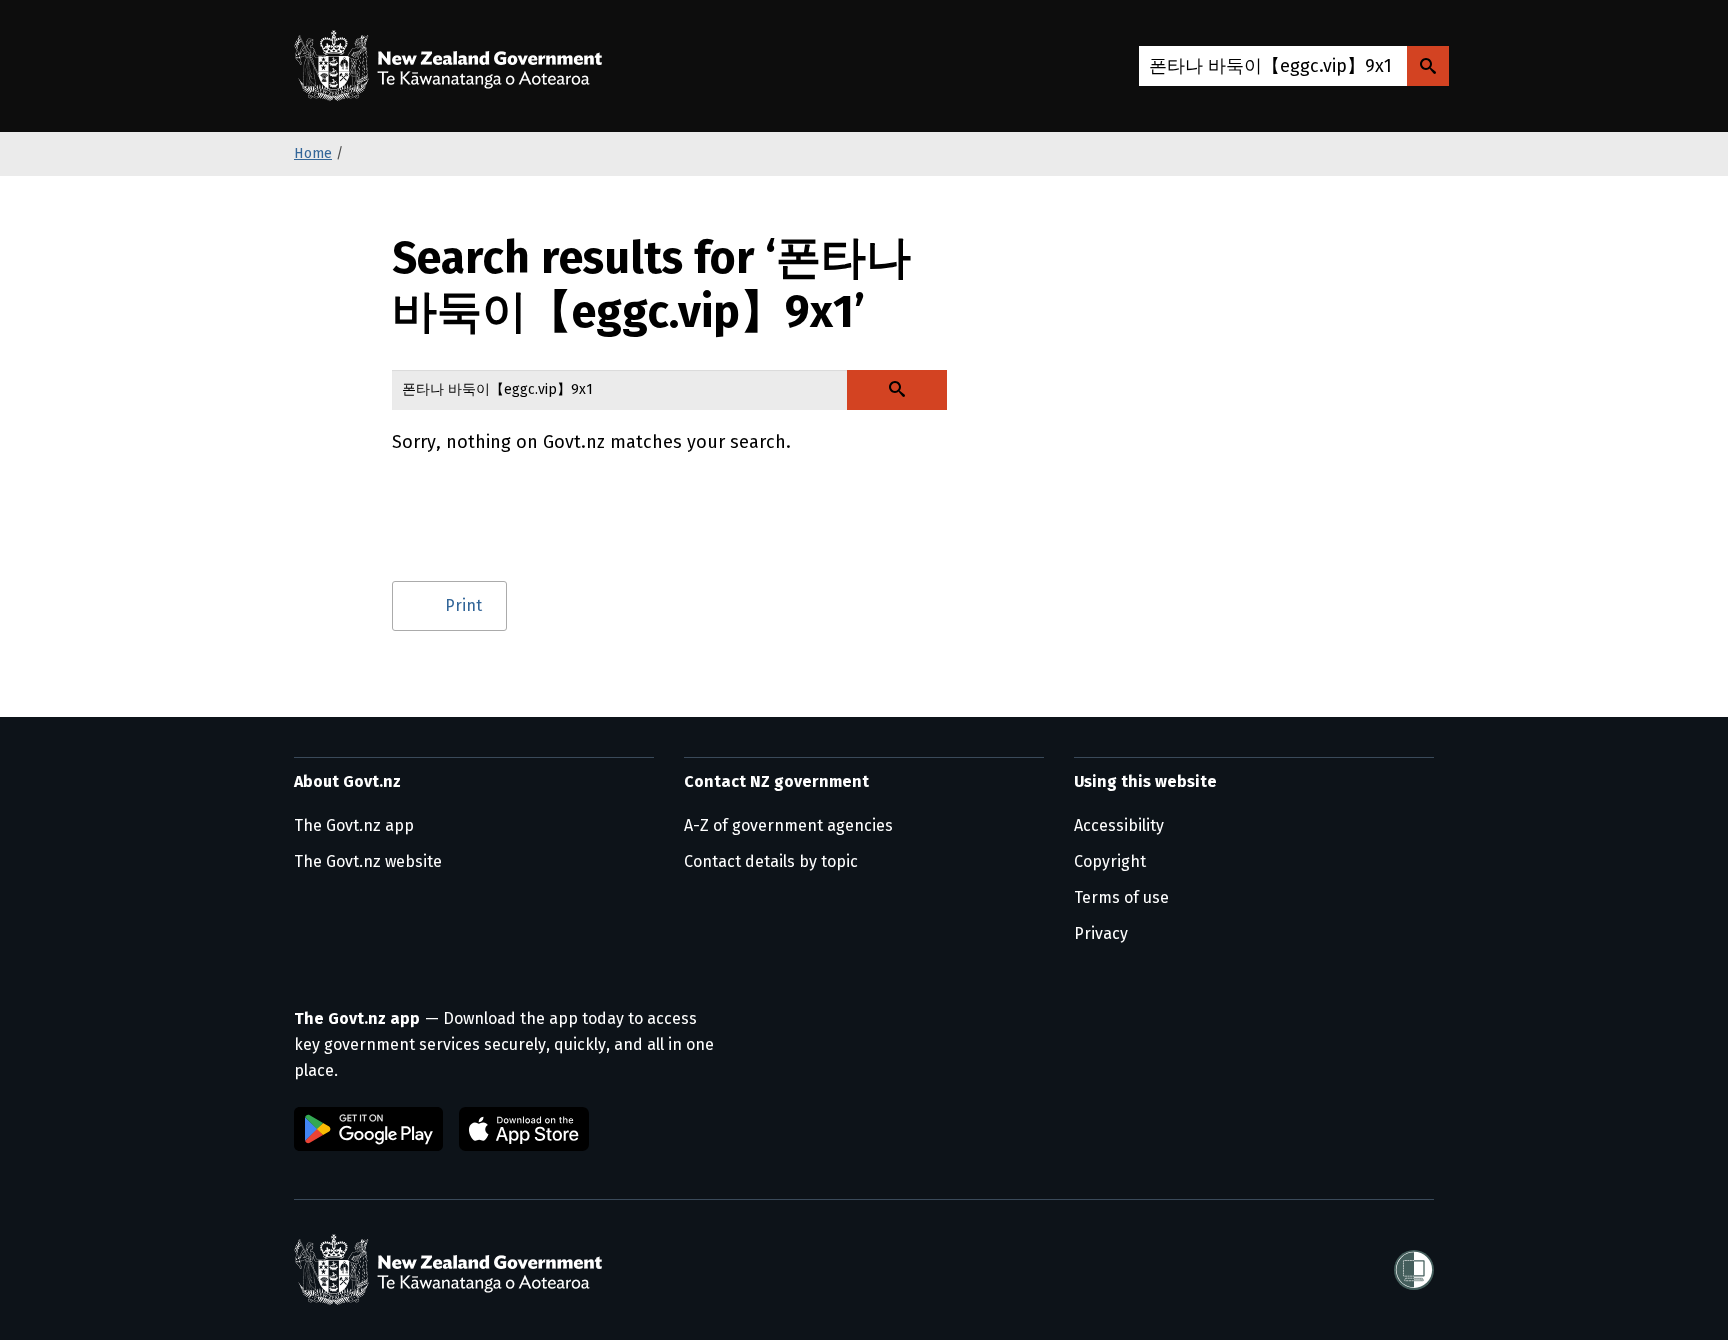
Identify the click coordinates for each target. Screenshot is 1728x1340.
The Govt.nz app (354, 825)
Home (313, 153)
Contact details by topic (771, 861)
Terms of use (1121, 897)
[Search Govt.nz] (1428, 66)
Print (463, 605)
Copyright (1110, 861)
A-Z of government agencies (788, 825)
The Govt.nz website (368, 861)
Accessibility (1119, 825)
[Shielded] (1414, 1270)
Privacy (1101, 933)
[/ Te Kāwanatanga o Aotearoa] (453, 66)
